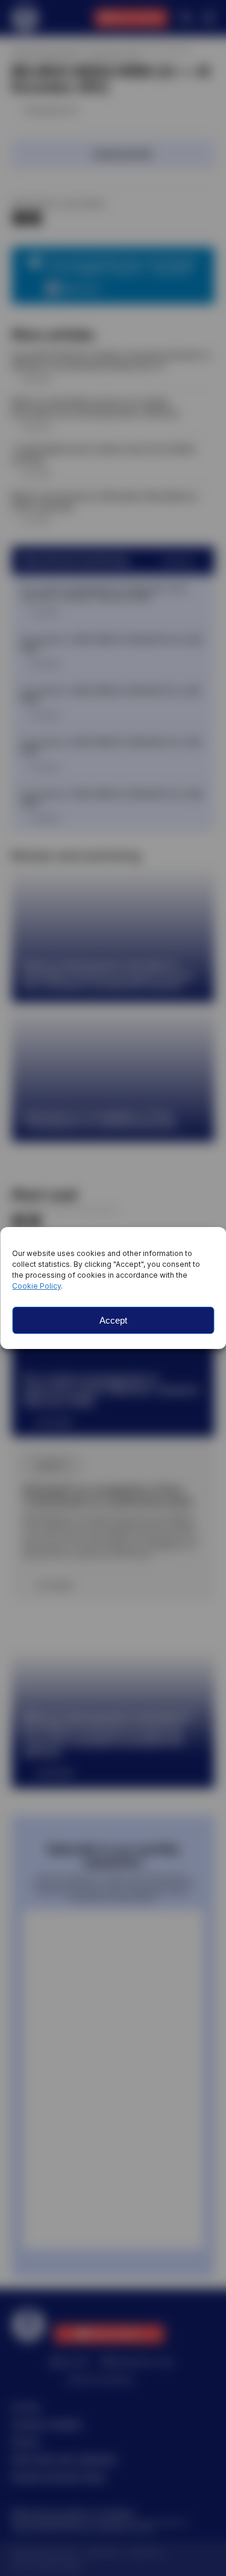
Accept (113, 1320)
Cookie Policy (36, 1286)
